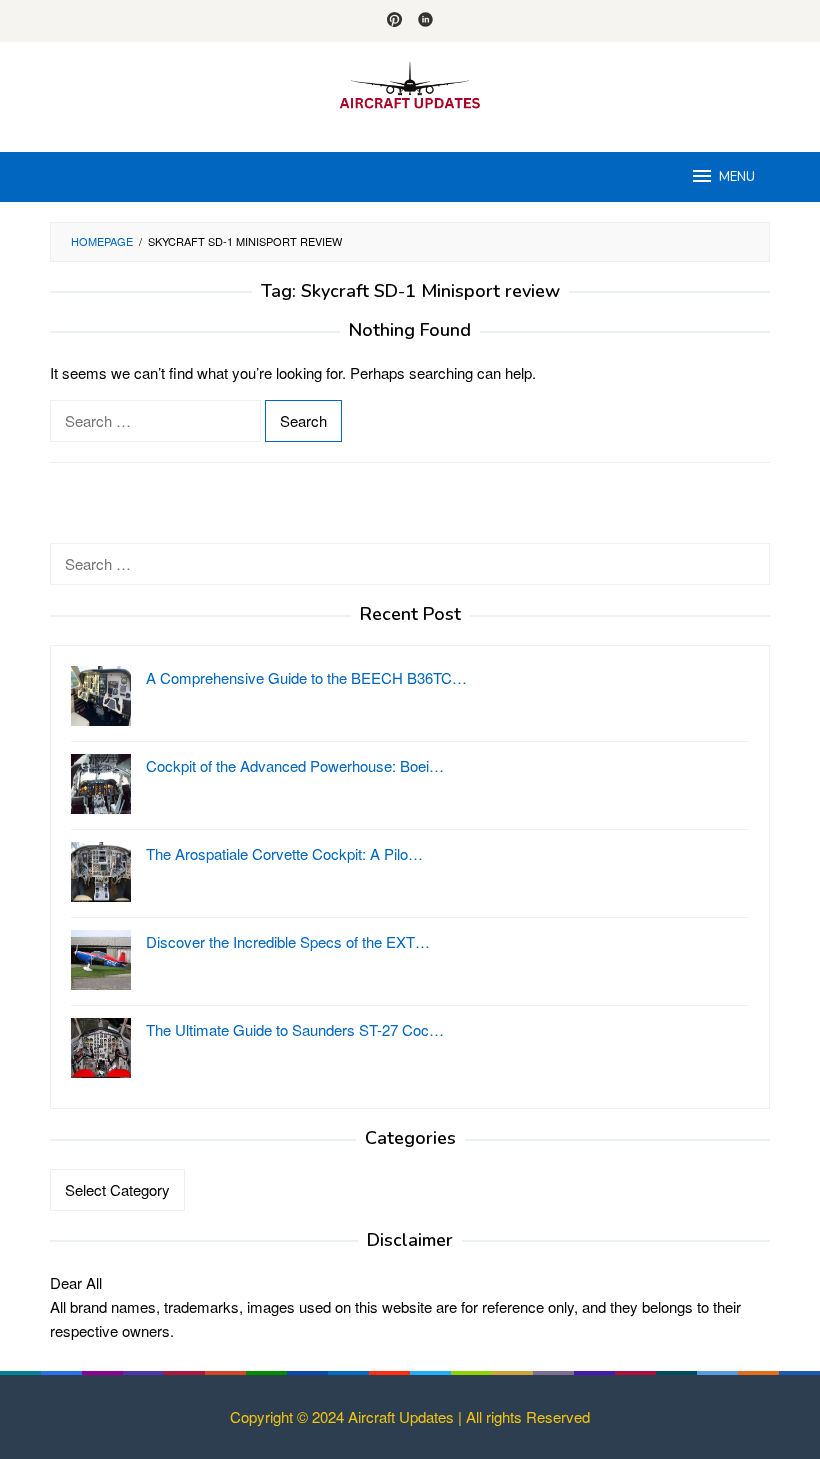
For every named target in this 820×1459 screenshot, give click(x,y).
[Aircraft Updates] (409, 84)
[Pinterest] (394, 21)
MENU (737, 177)
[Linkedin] (425, 21)
